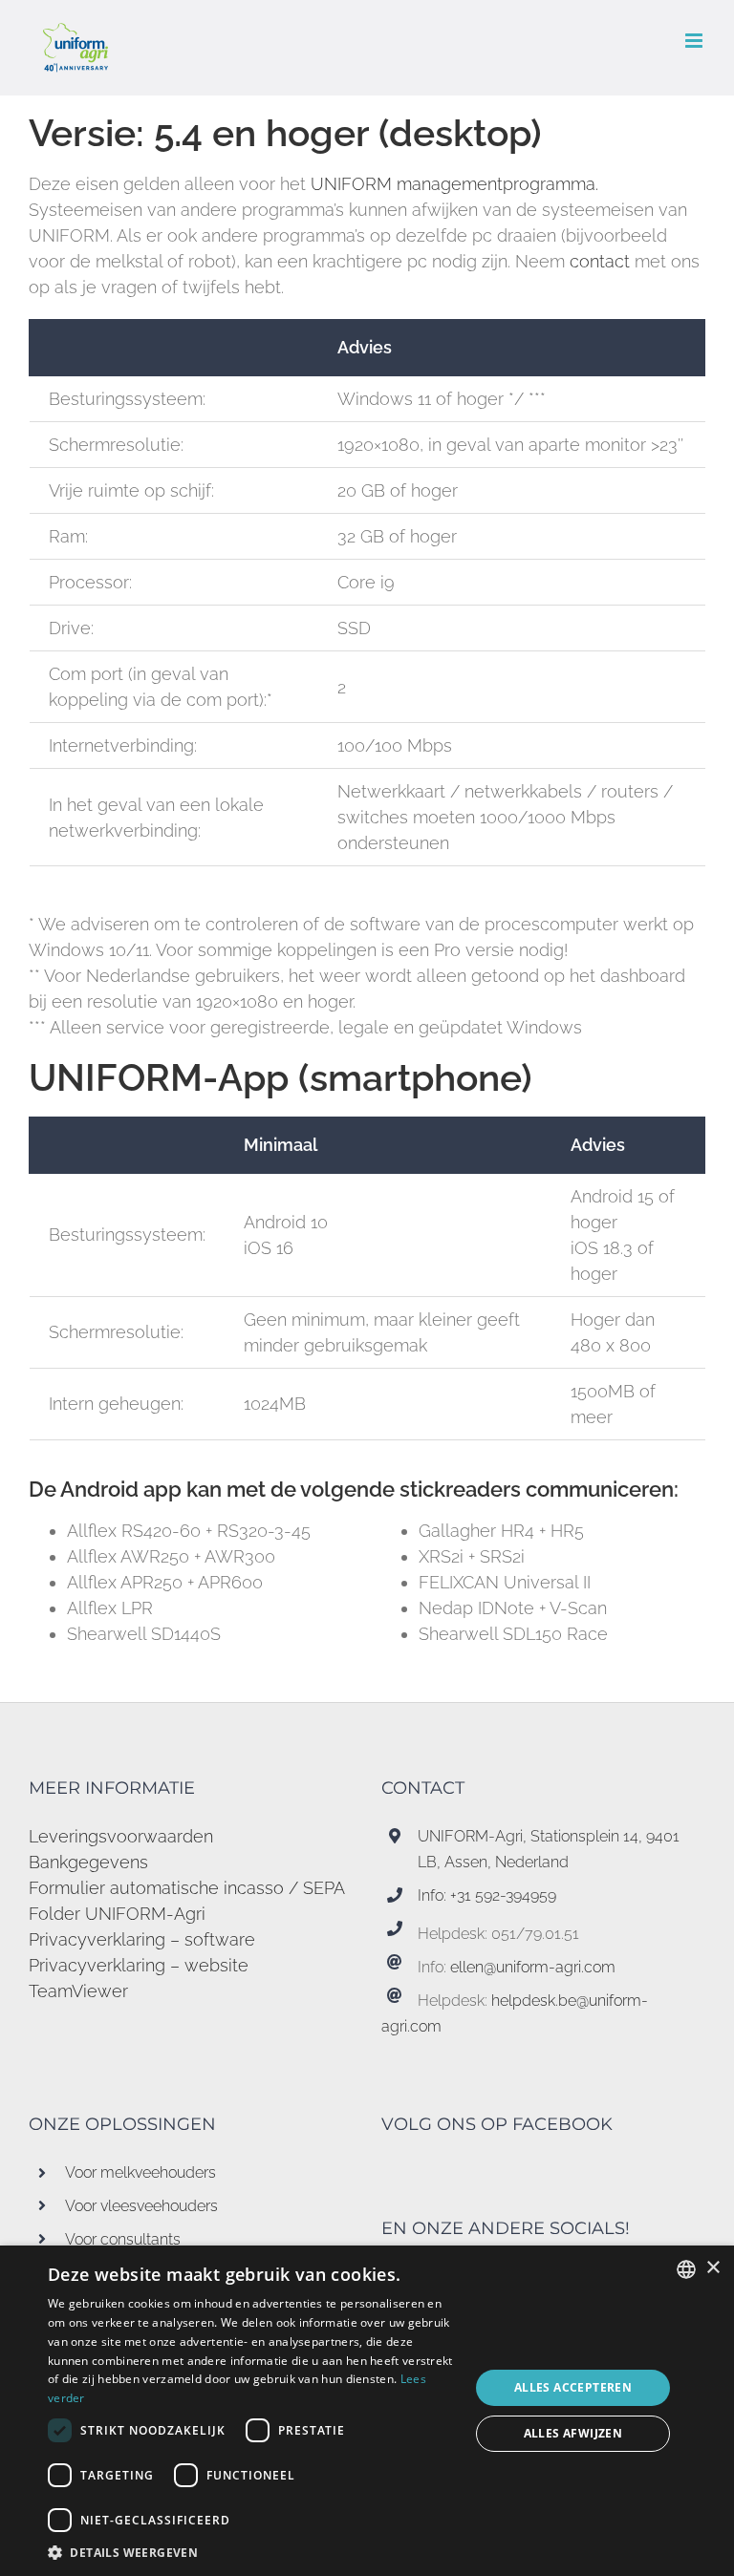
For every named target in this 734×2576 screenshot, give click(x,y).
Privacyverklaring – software (142, 1939)
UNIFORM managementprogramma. (454, 184)
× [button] (712, 2268)
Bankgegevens (88, 1862)
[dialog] (367, 2411)
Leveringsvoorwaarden (121, 1836)
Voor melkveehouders (140, 2172)
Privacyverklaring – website (139, 1965)
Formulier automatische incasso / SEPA (187, 1888)
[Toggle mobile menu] (695, 41)
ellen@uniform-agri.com (533, 1967)
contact (602, 261)
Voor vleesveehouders (141, 2206)
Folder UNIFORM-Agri (117, 1914)
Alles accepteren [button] (573, 2387)
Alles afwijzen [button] (573, 2433)
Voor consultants (123, 2239)
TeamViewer (78, 1991)
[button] (252, 2552)
